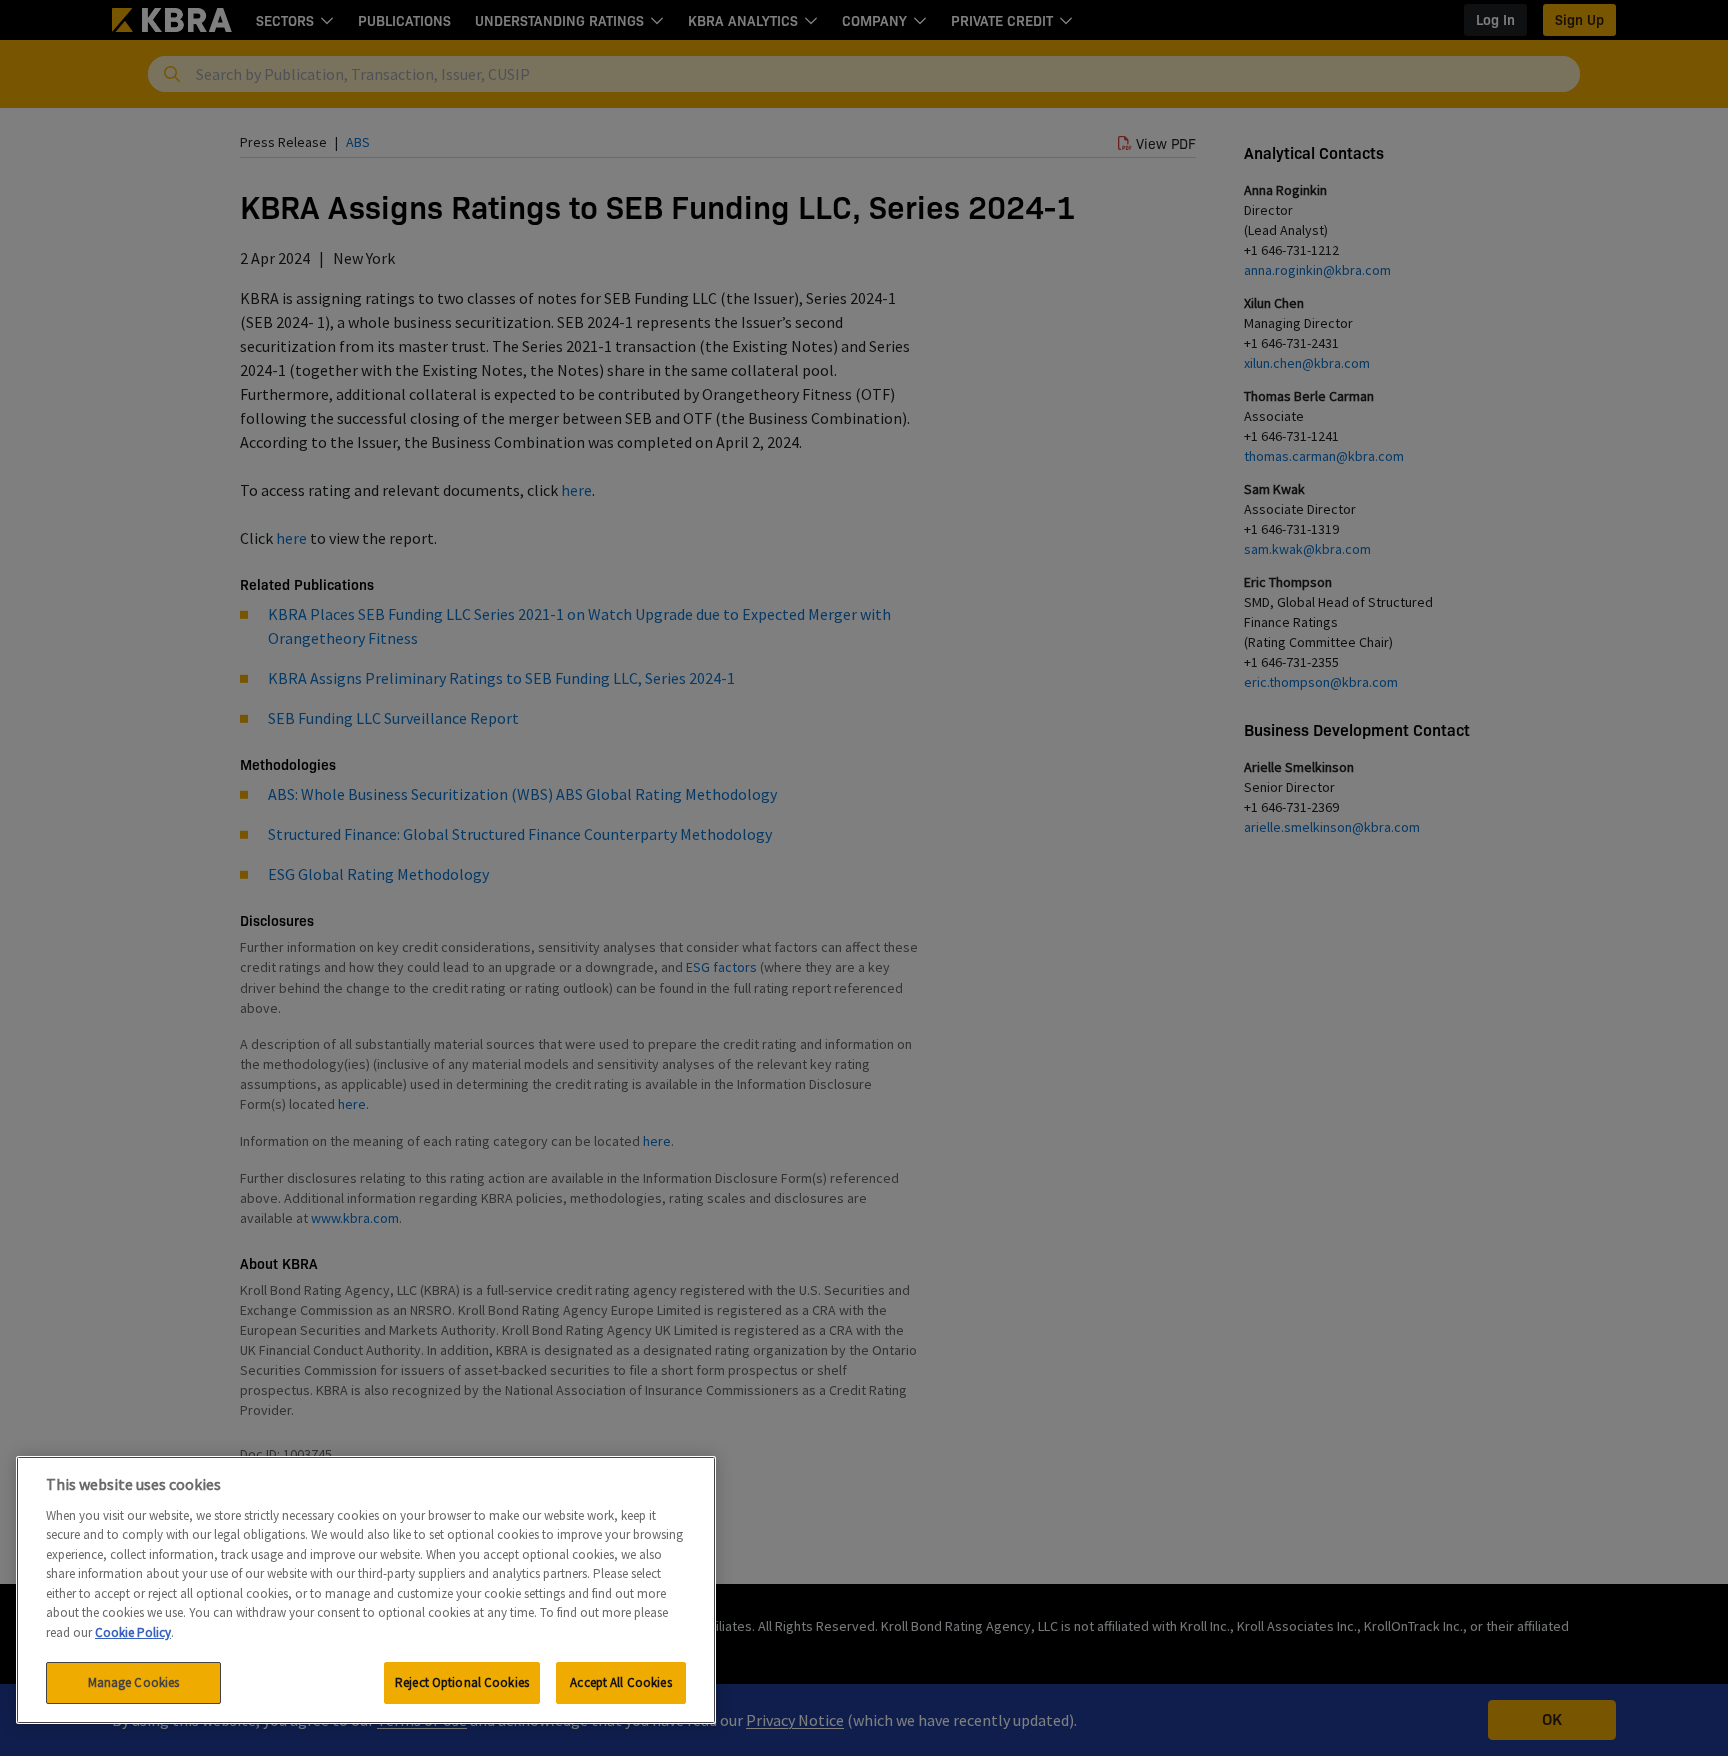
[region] (366, 1590)
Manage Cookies (134, 1682)
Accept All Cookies (620, 1682)
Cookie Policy (133, 1632)
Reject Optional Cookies (462, 1682)
